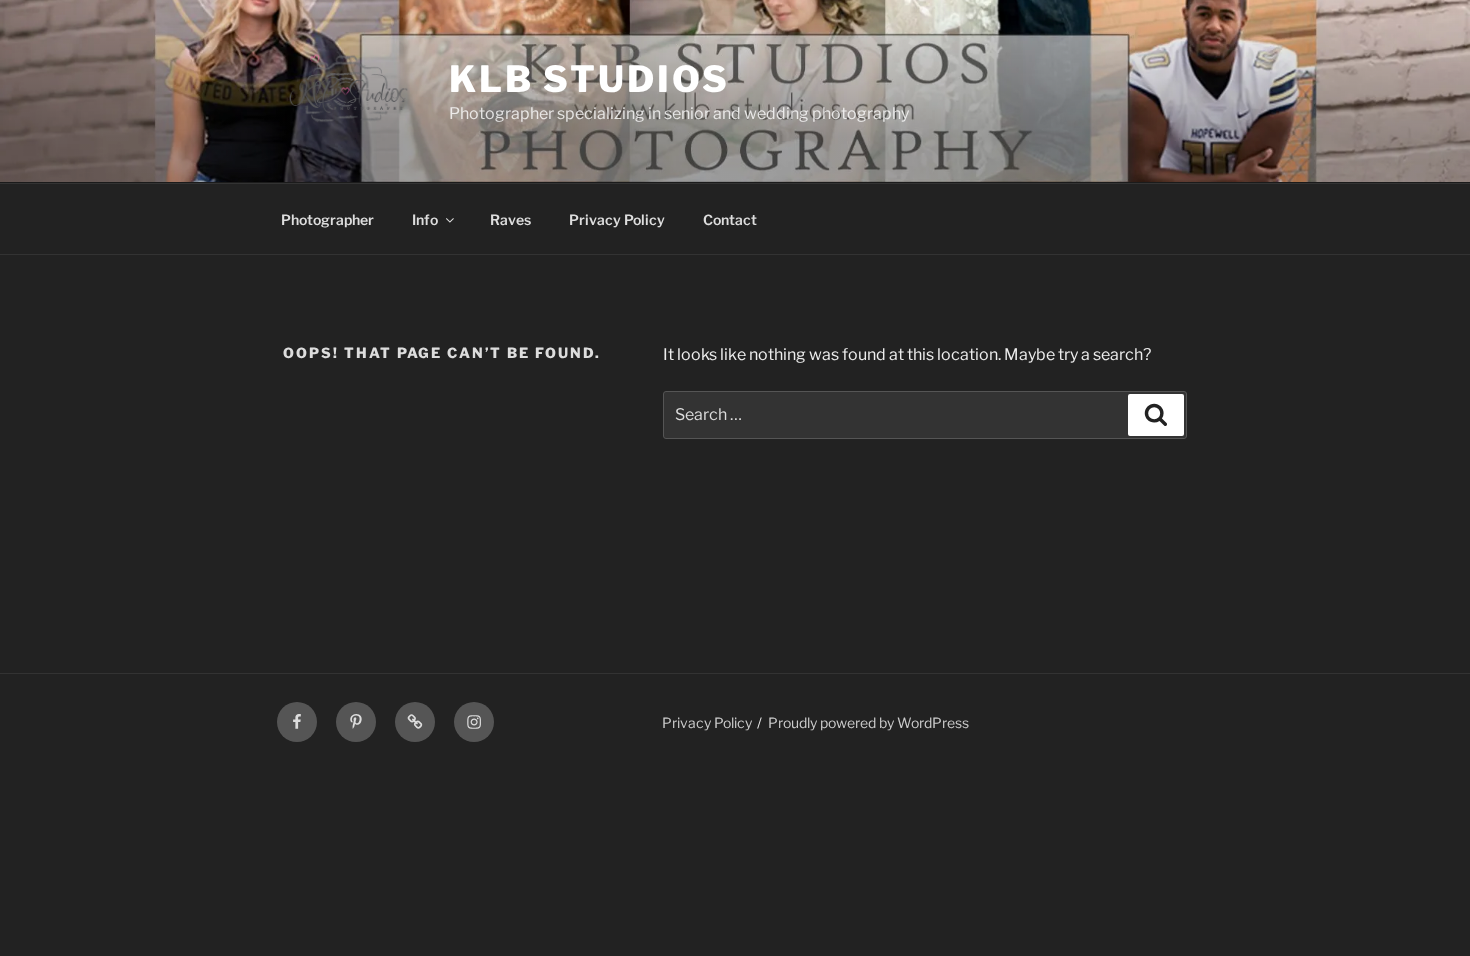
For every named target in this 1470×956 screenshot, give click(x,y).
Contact (730, 219)
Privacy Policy (617, 219)
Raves (510, 219)
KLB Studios (589, 79)
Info (425, 219)
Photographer (327, 219)
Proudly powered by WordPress (868, 722)
